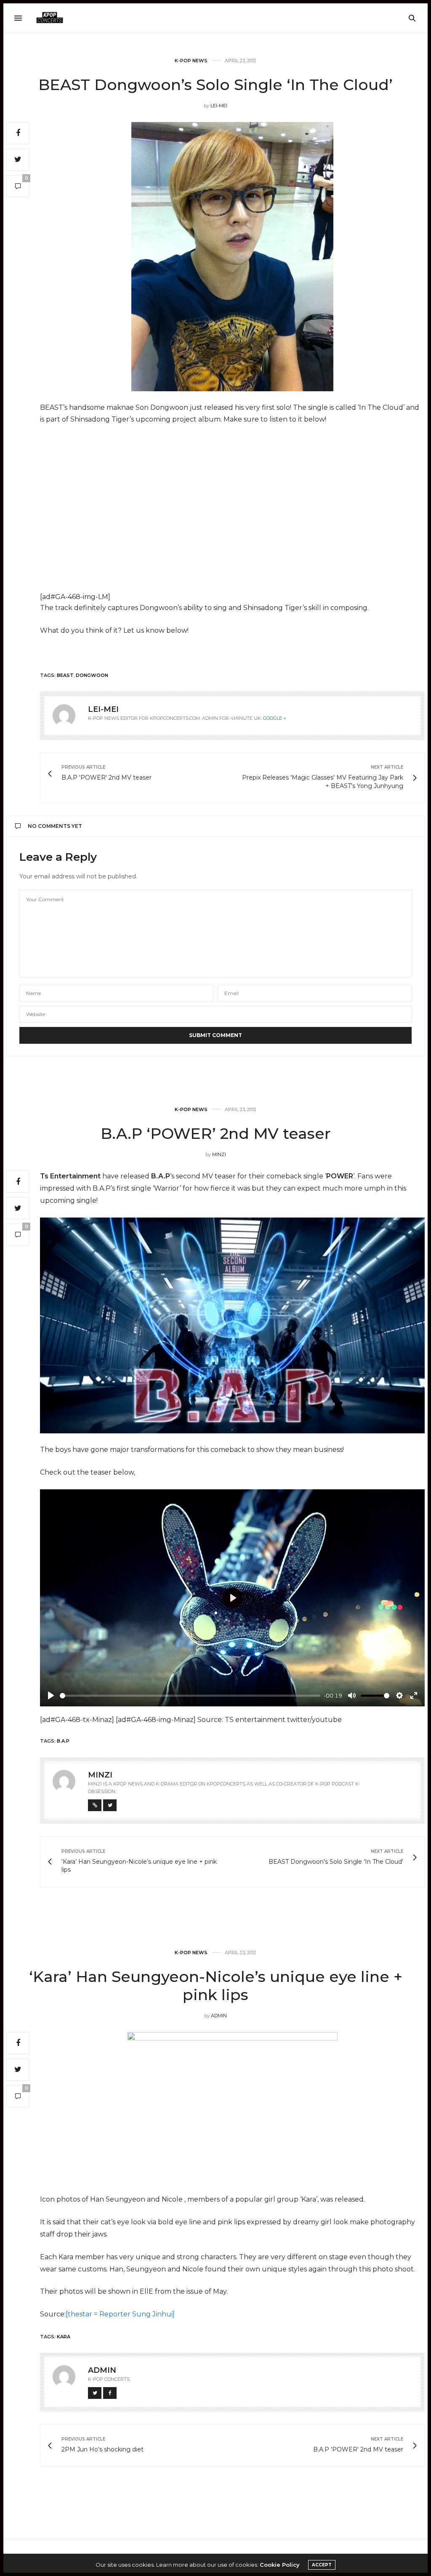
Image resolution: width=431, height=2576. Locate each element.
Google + (275, 718)
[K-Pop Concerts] (50, 18)
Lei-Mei (219, 106)
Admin (219, 2016)
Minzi (219, 1154)
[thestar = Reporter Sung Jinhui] (120, 2314)
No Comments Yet (55, 826)
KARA (64, 2337)
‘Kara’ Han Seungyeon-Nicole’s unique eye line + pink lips (216, 1986)
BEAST (65, 675)
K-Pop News (191, 61)
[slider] (190, 1696)
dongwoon (92, 675)
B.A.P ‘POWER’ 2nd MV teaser (216, 1133)
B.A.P (63, 1741)
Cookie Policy (280, 2565)
